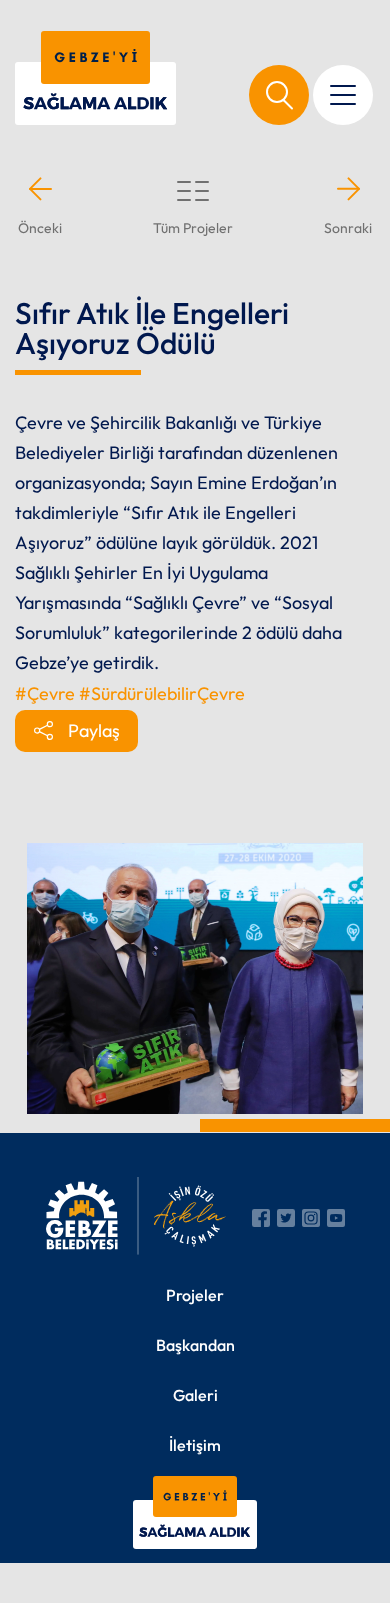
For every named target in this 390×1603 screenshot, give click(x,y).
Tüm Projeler (193, 228)
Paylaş (94, 730)
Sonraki (348, 228)
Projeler (195, 1295)
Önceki (40, 228)
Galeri (195, 1395)
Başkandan (195, 1345)
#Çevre (45, 693)
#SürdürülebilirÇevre (162, 693)
